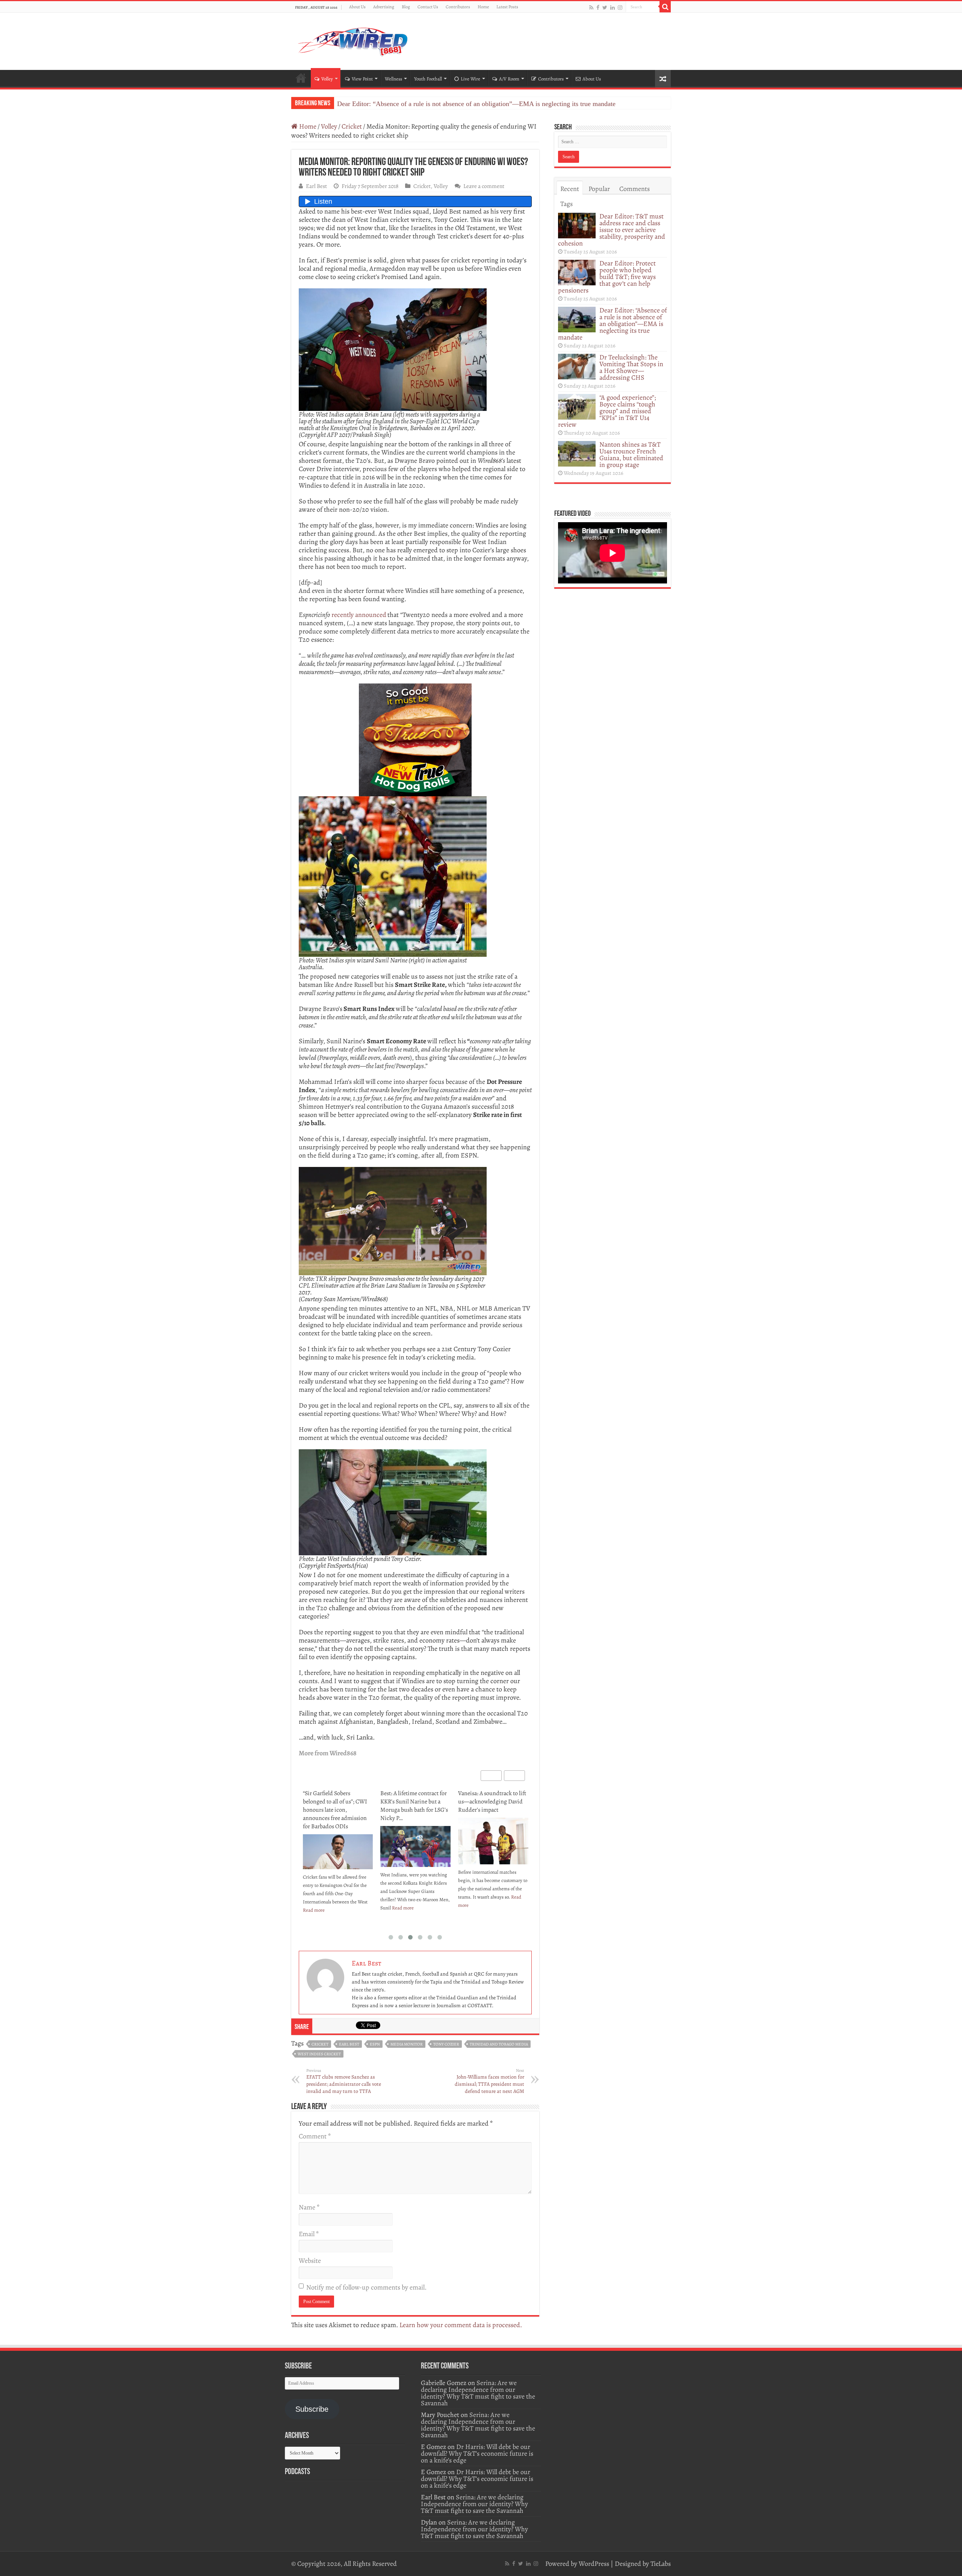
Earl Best (316, 186)
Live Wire (470, 79)
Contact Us (428, 7)
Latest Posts (507, 7)
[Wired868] (353, 40)
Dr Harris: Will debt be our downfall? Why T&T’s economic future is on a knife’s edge (477, 2453)
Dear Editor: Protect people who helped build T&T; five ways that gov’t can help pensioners (607, 277)
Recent (570, 189)
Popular (599, 189)
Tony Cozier (446, 2044)
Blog (406, 7)
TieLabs (661, 2564)
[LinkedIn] (613, 7)
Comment (315, 2136)
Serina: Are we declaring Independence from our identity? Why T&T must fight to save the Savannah (478, 2393)
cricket (320, 2044)
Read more (325, 1908)
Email (309, 2234)
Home (483, 7)
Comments (635, 189)
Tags (566, 204)
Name (309, 2207)
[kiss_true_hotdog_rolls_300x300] (415, 739)
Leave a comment (484, 186)
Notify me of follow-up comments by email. (366, 2287)
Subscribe (312, 2409)
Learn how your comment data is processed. (461, 2325)
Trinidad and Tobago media (499, 2044)
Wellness (393, 79)
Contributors (458, 7)
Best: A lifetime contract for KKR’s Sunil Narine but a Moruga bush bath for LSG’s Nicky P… (336, 1806)
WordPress (594, 2564)
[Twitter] (605, 7)
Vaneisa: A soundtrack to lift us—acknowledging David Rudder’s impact (414, 1802)
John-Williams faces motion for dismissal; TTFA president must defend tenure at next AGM (489, 2081)
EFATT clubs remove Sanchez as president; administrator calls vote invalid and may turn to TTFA (344, 2081)
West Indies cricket (319, 2054)
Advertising (384, 7)
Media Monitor (407, 2044)
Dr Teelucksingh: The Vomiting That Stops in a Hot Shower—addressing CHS (445, 104)
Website (310, 2261)
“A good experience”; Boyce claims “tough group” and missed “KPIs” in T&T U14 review (607, 411)
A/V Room (509, 79)
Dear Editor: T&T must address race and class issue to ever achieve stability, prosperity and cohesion (612, 230)
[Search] (665, 7)
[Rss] (591, 7)
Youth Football (428, 79)
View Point (362, 79)
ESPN (375, 2044)
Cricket (352, 126)
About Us (357, 7)
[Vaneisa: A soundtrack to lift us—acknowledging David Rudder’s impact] (415, 1841)
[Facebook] (598, 7)
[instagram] (620, 7)
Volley (327, 79)
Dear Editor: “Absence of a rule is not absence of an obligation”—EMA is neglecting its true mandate (613, 324)
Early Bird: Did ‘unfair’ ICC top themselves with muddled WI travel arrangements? (491, 1806)
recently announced (359, 615)
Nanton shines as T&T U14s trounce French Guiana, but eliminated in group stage (631, 455)
